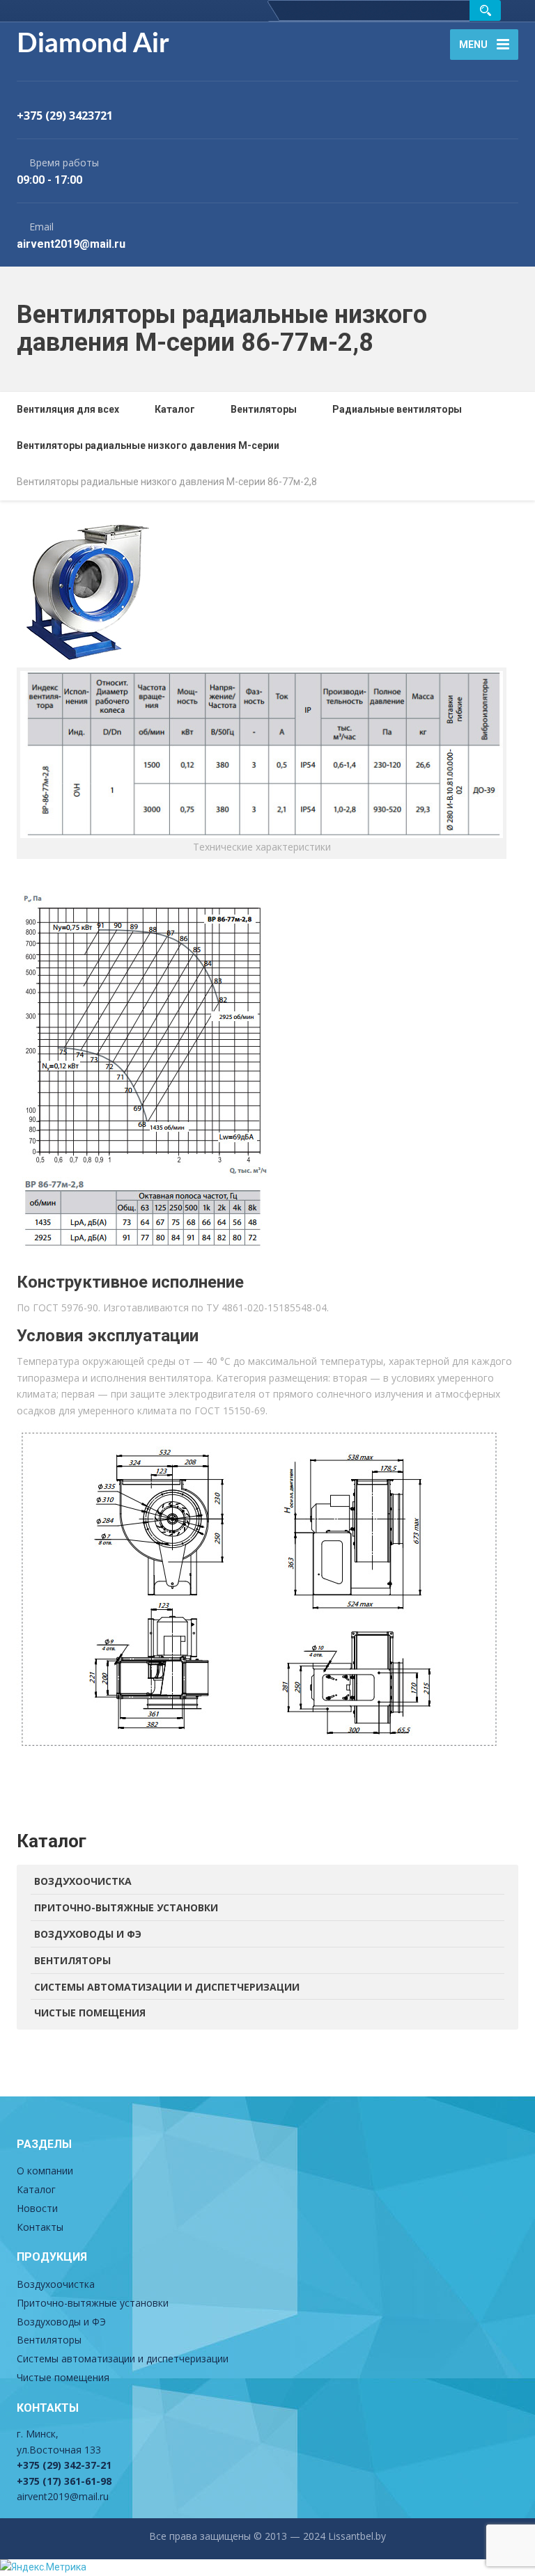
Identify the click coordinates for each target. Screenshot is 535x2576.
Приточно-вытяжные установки (126, 1907)
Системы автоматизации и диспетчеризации (167, 1987)
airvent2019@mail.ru (63, 2496)
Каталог (36, 2189)
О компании (45, 2171)
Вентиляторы (72, 1960)
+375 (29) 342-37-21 (64, 2465)
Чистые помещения (90, 2013)
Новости (37, 2208)
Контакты (40, 2227)
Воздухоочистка (83, 1881)
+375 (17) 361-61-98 (64, 2481)
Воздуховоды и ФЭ (88, 1934)
